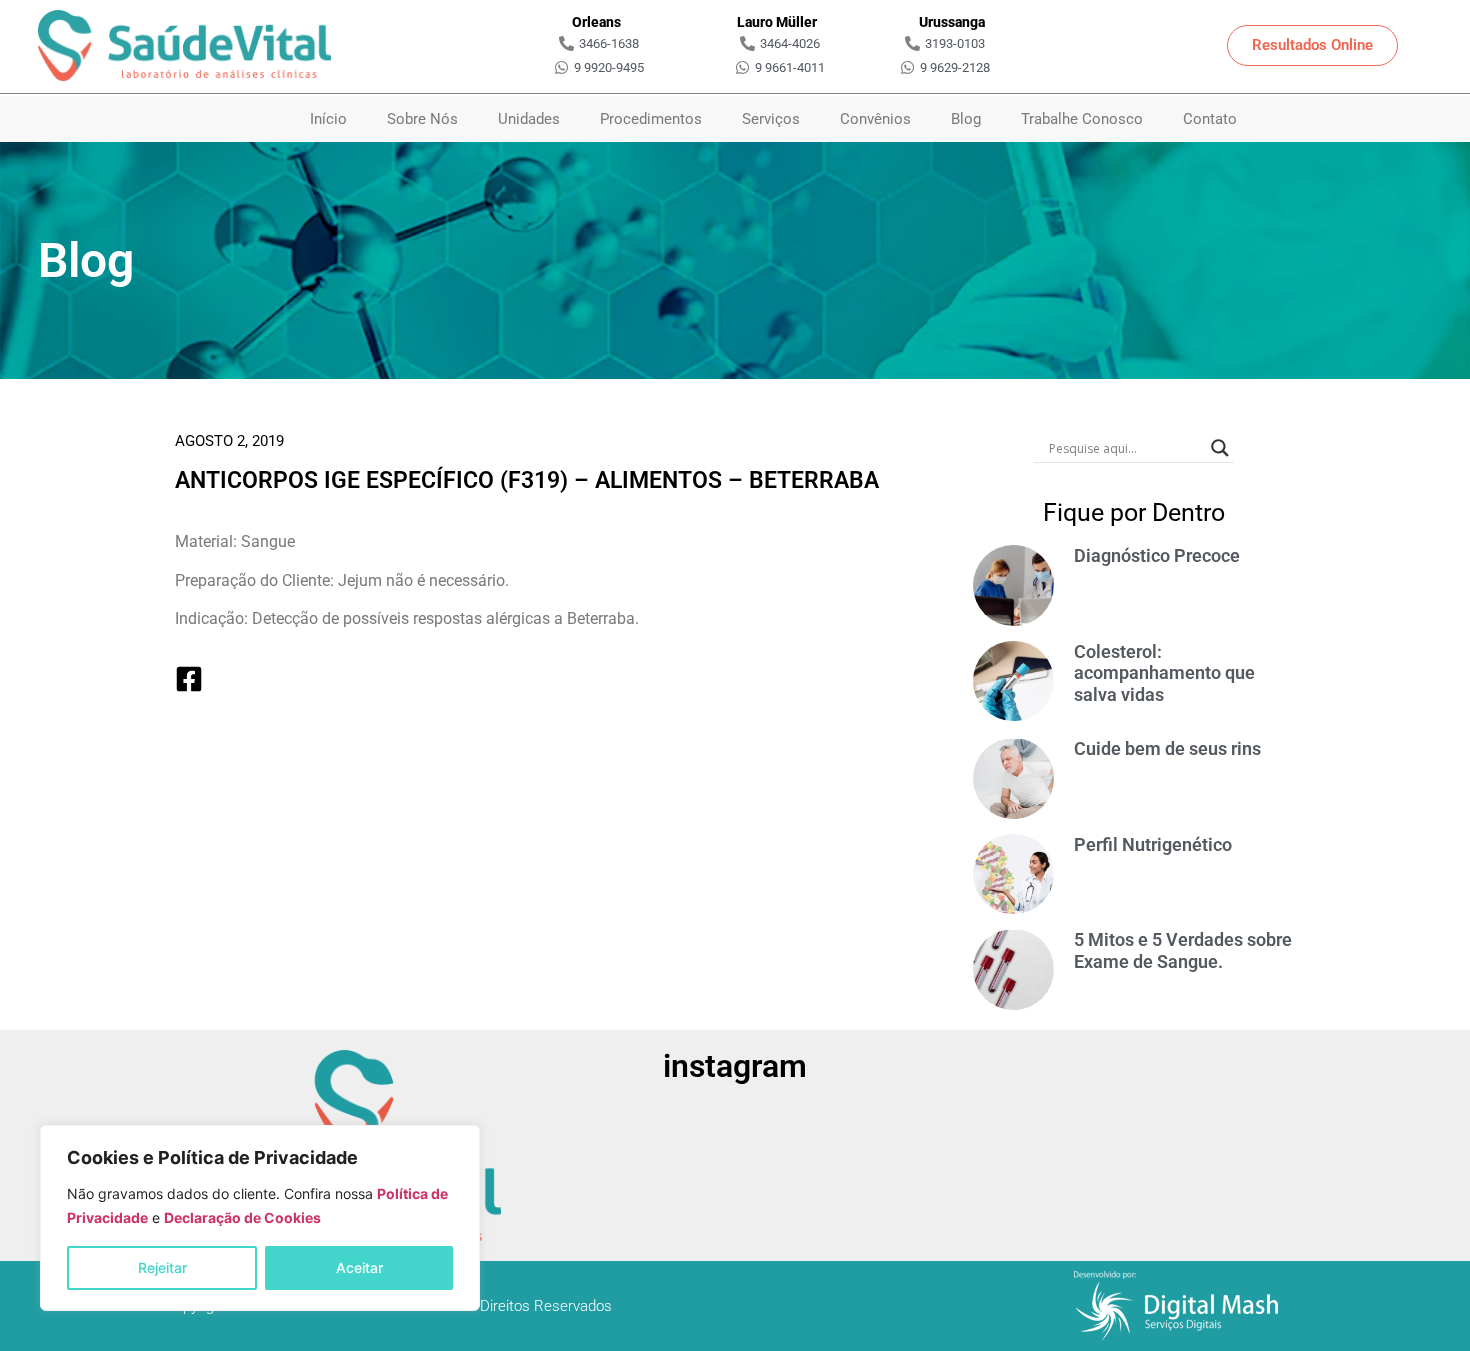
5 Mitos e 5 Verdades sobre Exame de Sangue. (1183, 950)
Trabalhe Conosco (1082, 119)
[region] (260, 1218)
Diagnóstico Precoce (1157, 555)
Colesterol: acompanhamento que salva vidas (1164, 673)
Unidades (529, 119)
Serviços (771, 119)
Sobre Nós (422, 119)
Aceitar (359, 1267)
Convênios (875, 119)
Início (328, 119)
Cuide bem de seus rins (1167, 748)
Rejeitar (162, 1267)
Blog (966, 119)
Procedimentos (651, 119)
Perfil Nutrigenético (1153, 844)
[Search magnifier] (1220, 448)
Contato (1210, 119)
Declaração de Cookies (242, 1217)
